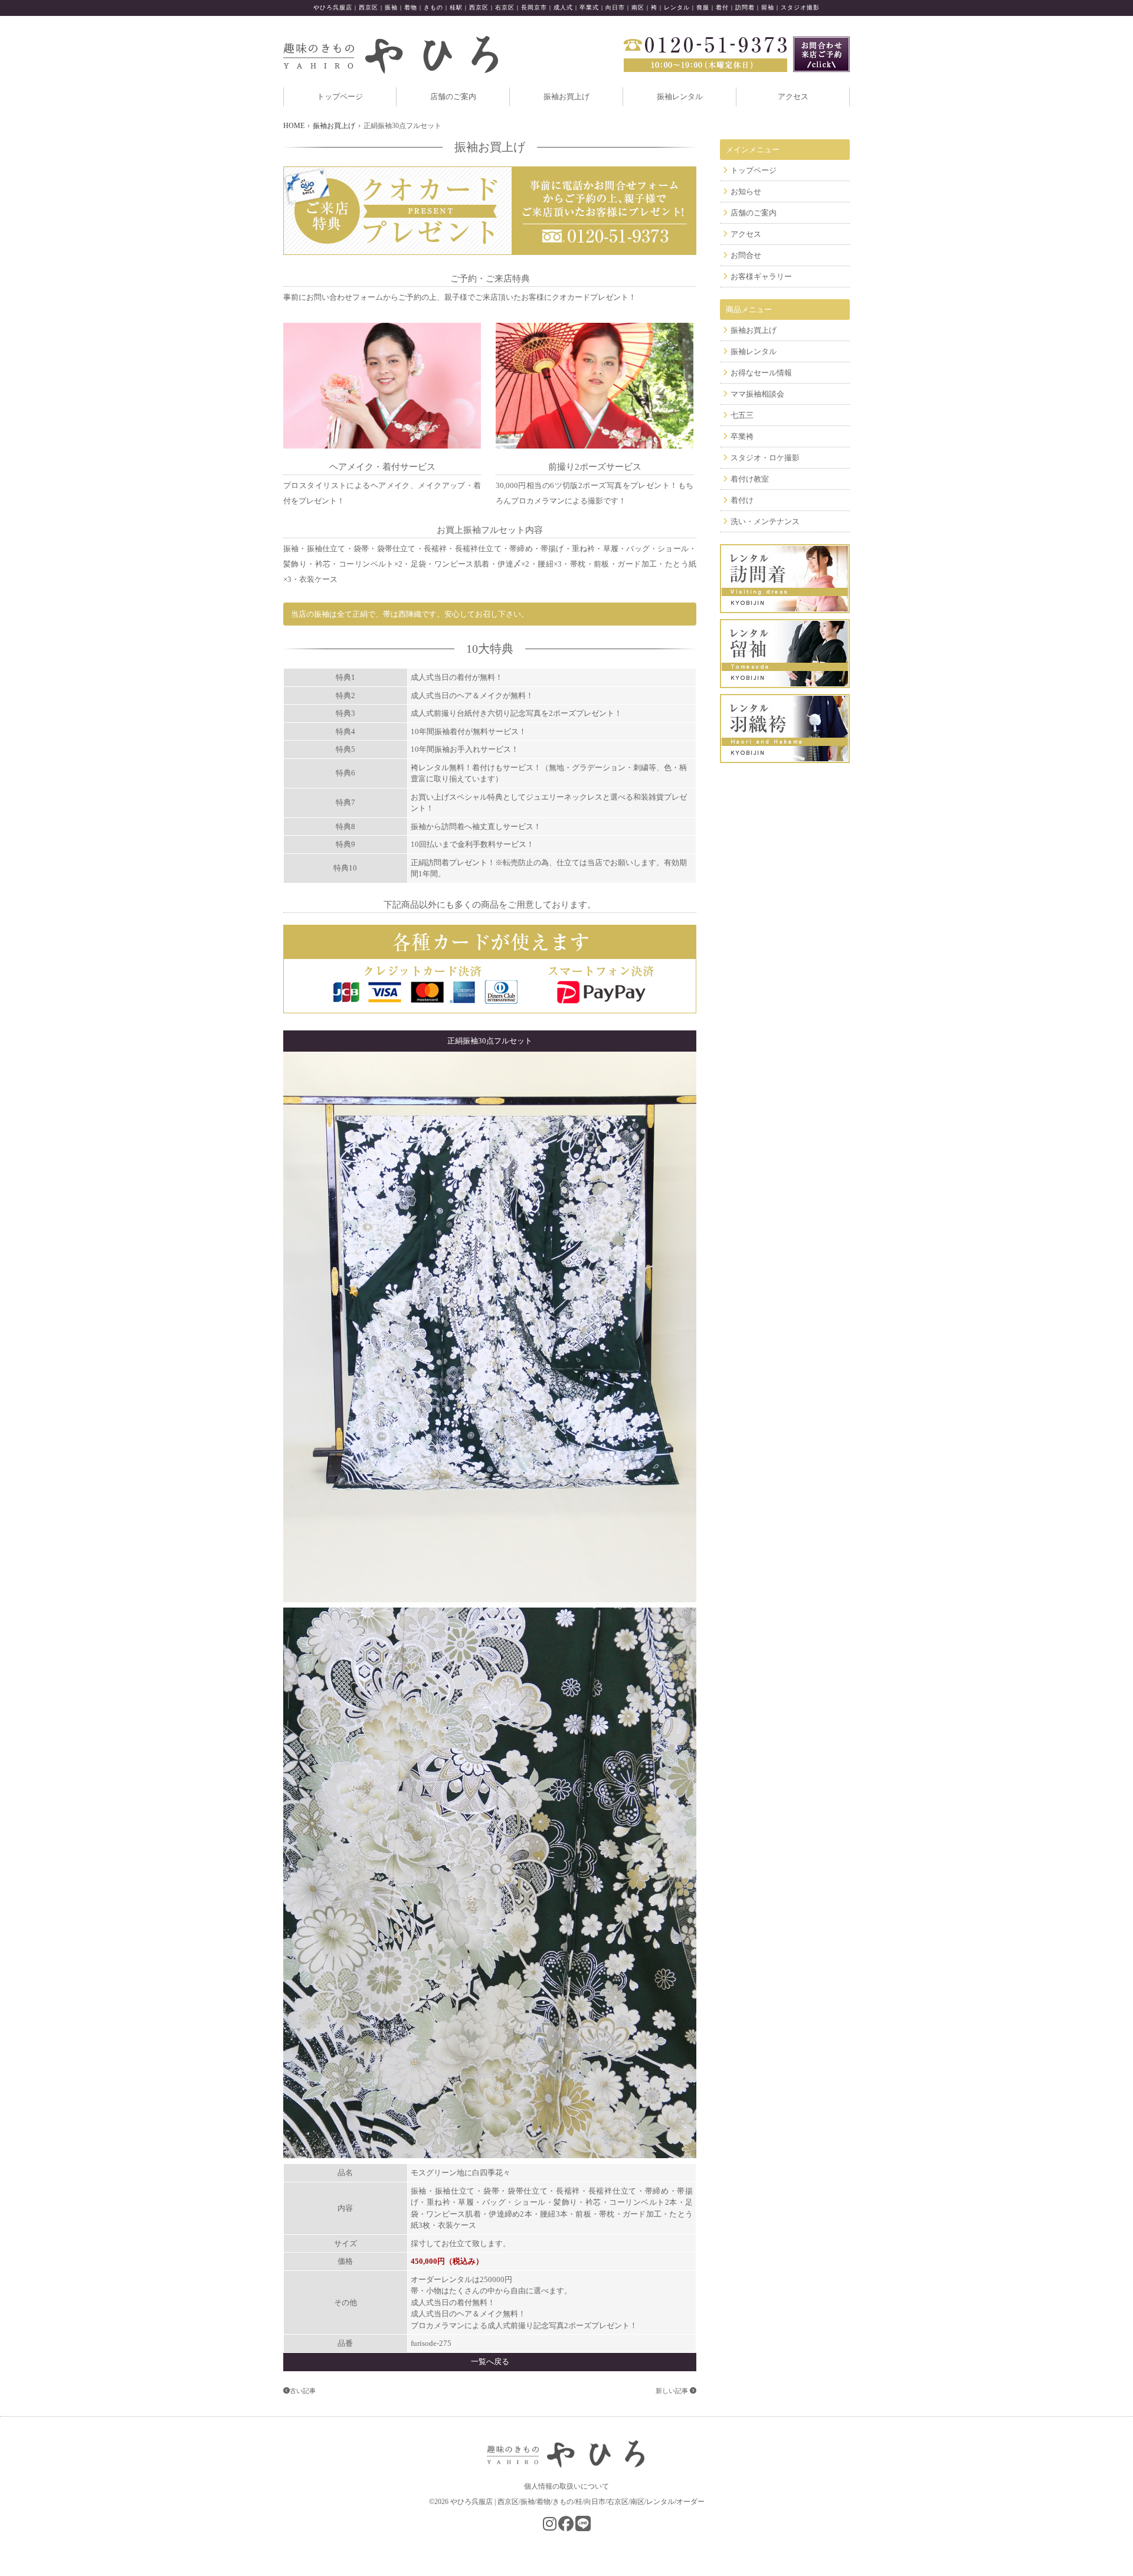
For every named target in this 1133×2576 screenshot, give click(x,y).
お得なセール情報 (761, 373)
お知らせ (746, 192)
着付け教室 (750, 479)
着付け (742, 500)
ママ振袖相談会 (757, 394)
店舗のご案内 (453, 96)
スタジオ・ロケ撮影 (765, 458)
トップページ (340, 96)
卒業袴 (742, 436)
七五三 (742, 415)
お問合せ (746, 255)
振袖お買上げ (566, 96)
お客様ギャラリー (761, 276)
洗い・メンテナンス (765, 521)
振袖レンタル (680, 96)
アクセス (793, 96)
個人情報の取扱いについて (566, 2486)
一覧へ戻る (490, 2361)
